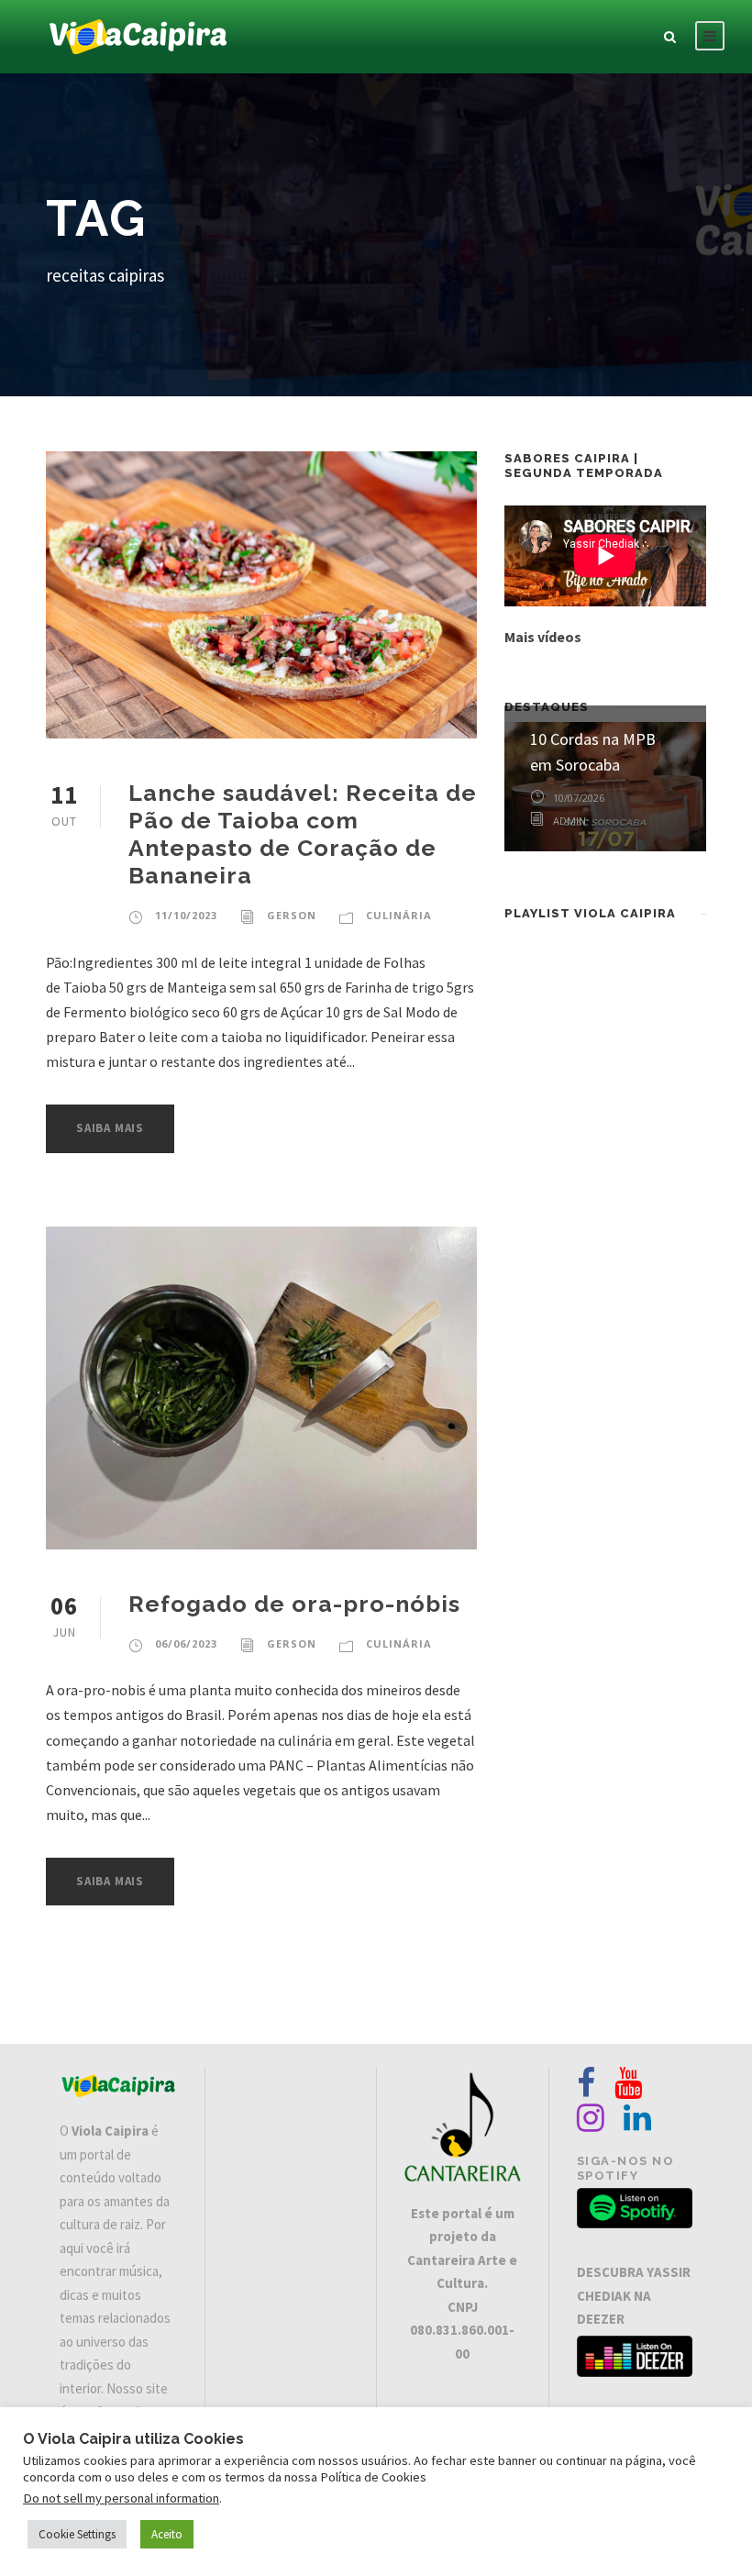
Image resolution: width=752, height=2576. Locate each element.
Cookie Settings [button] (77, 2534)
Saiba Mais (110, 1128)
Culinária (399, 915)
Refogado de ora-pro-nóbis (294, 1604)
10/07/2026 (579, 798)
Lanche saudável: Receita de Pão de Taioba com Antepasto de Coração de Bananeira (303, 834)
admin (570, 821)
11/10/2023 (186, 915)
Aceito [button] (167, 2534)
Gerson (292, 915)
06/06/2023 (186, 1643)
